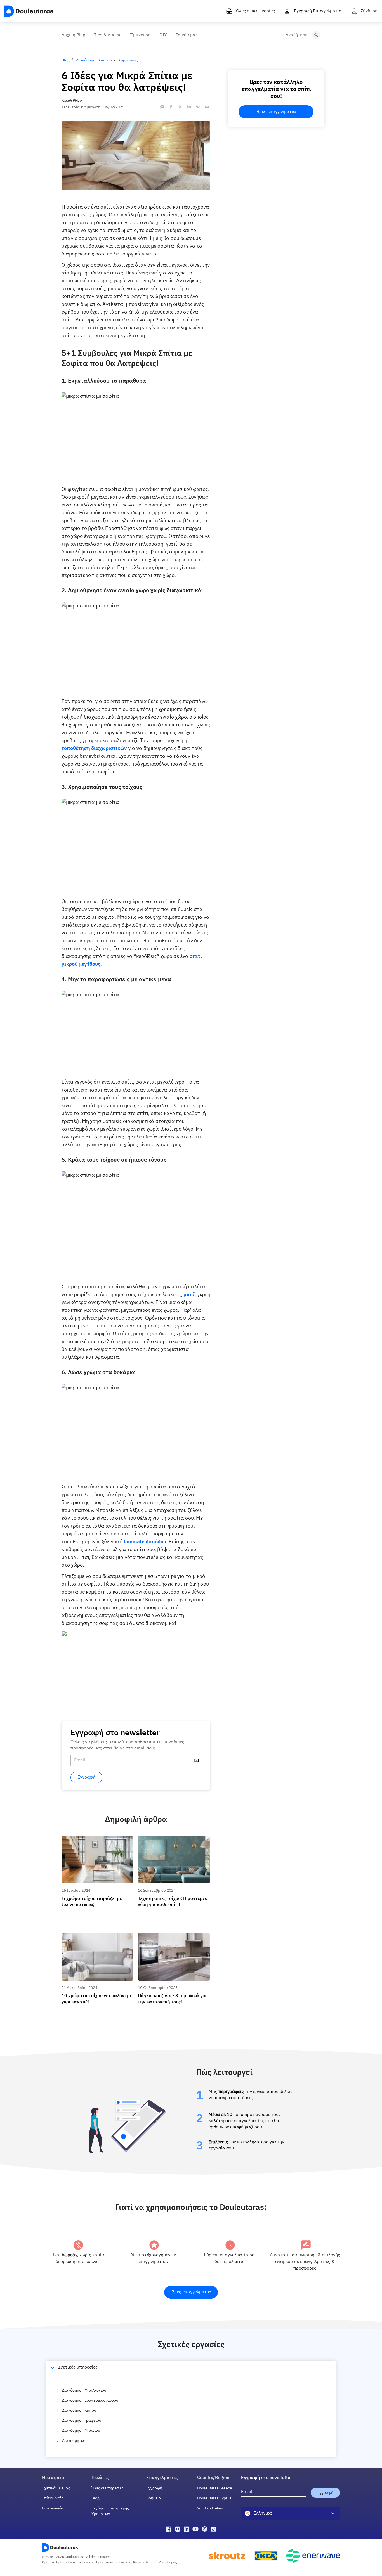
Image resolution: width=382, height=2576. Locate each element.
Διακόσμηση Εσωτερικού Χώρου (90, 2400)
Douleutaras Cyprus (214, 2498)
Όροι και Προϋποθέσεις (60, 2563)
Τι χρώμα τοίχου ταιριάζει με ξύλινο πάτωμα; (94, 1841)
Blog (95, 2498)
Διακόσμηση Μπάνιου (81, 2431)
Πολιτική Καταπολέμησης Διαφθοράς (148, 2563)
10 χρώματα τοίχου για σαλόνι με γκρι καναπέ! (96, 1938)
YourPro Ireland (211, 2508)
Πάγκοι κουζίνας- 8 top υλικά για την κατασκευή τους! (171, 1938)
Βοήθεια (154, 2498)
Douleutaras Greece (215, 2488)
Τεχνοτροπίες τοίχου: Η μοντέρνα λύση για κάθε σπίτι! (173, 1841)
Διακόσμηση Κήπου (79, 2411)
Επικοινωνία (53, 2508)
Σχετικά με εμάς (56, 2488)
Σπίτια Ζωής (53, 2498)
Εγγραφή (154, 2488)
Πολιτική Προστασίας (99, 2563)
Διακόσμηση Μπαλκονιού (84, 2390)
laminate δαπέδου (145, 1542)
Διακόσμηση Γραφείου (82, 2421)
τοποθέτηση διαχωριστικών (94, 749)
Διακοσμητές (74, 2441)
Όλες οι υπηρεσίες (108, 2488)
